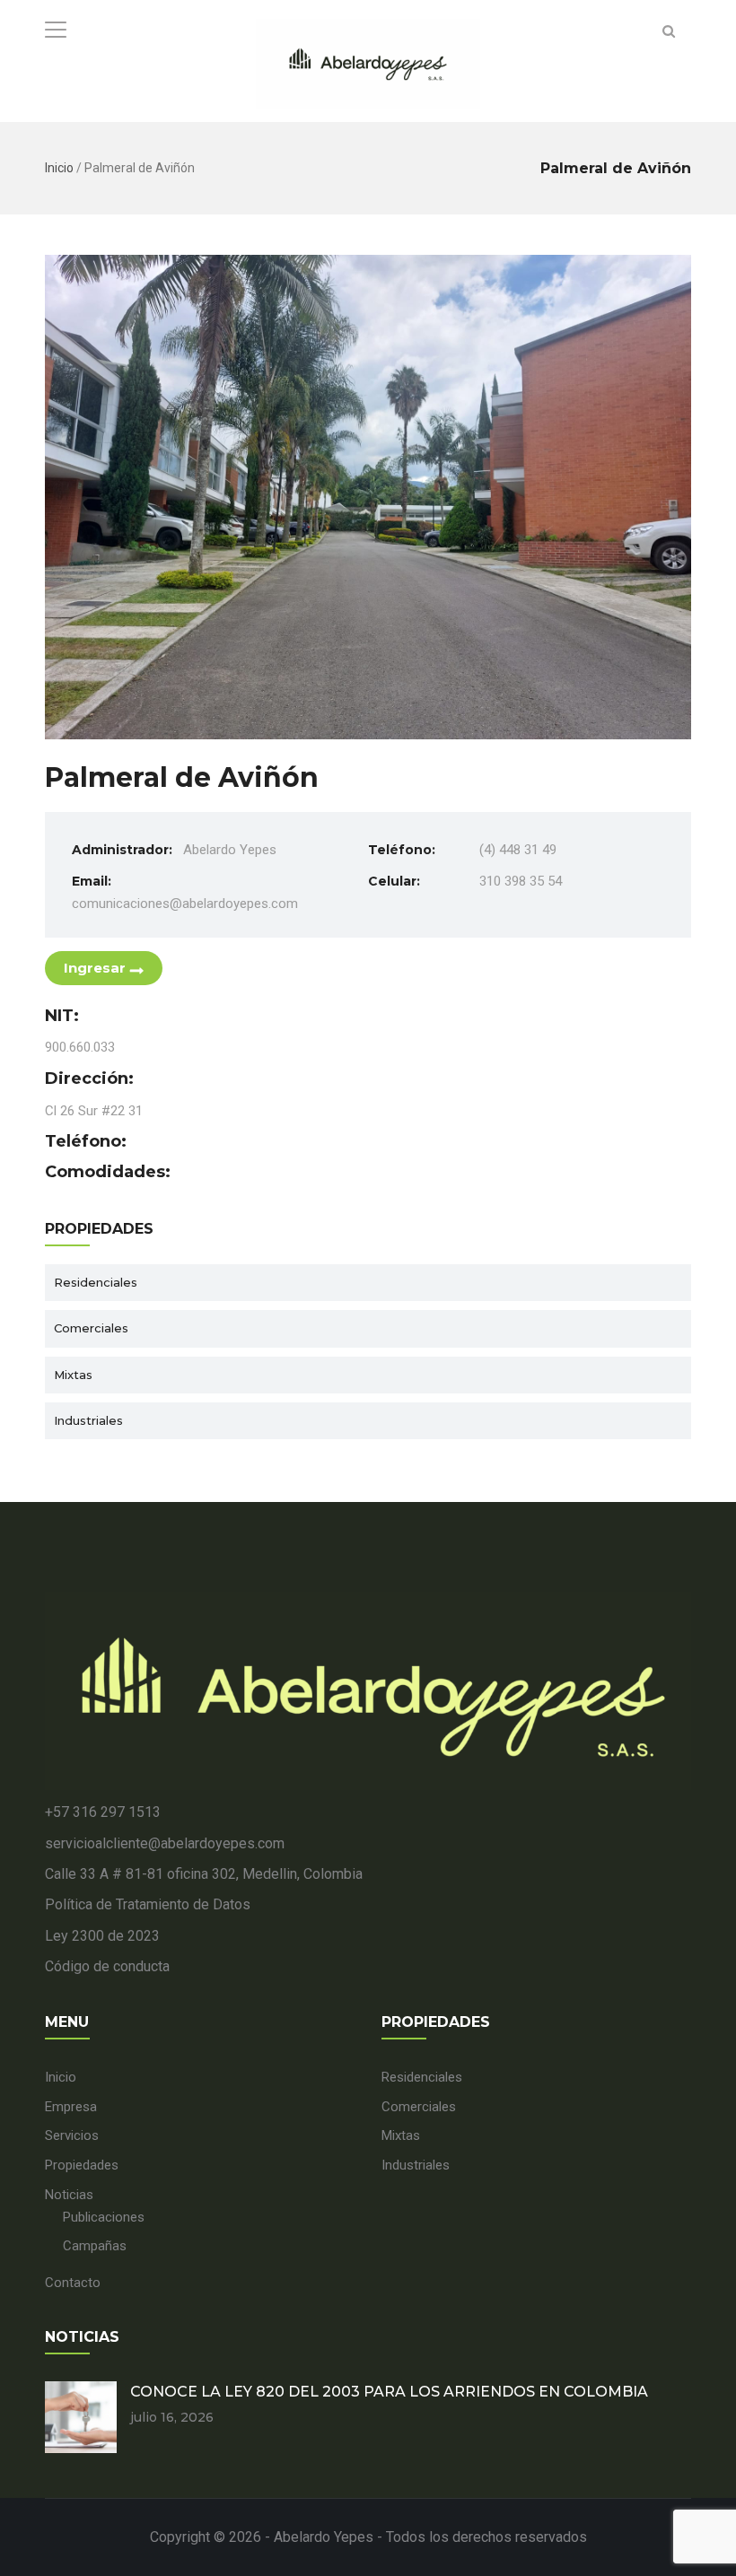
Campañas (95, 2246)
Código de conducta (107, 1966)
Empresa (71, 2107)
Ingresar (95, 968)
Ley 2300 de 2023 (102, 1936)
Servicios (72, 2135)
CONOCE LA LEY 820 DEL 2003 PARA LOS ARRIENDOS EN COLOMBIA (389, 2392)
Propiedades (82, 2165)
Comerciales (91, 1328)
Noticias (69, 2195)
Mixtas (73, 1375)
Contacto (73, 2283)
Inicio (59, 168)
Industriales (88, 1420)
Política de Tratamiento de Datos (148, 1904)
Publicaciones (104, 2217)
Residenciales (96, 1282)
